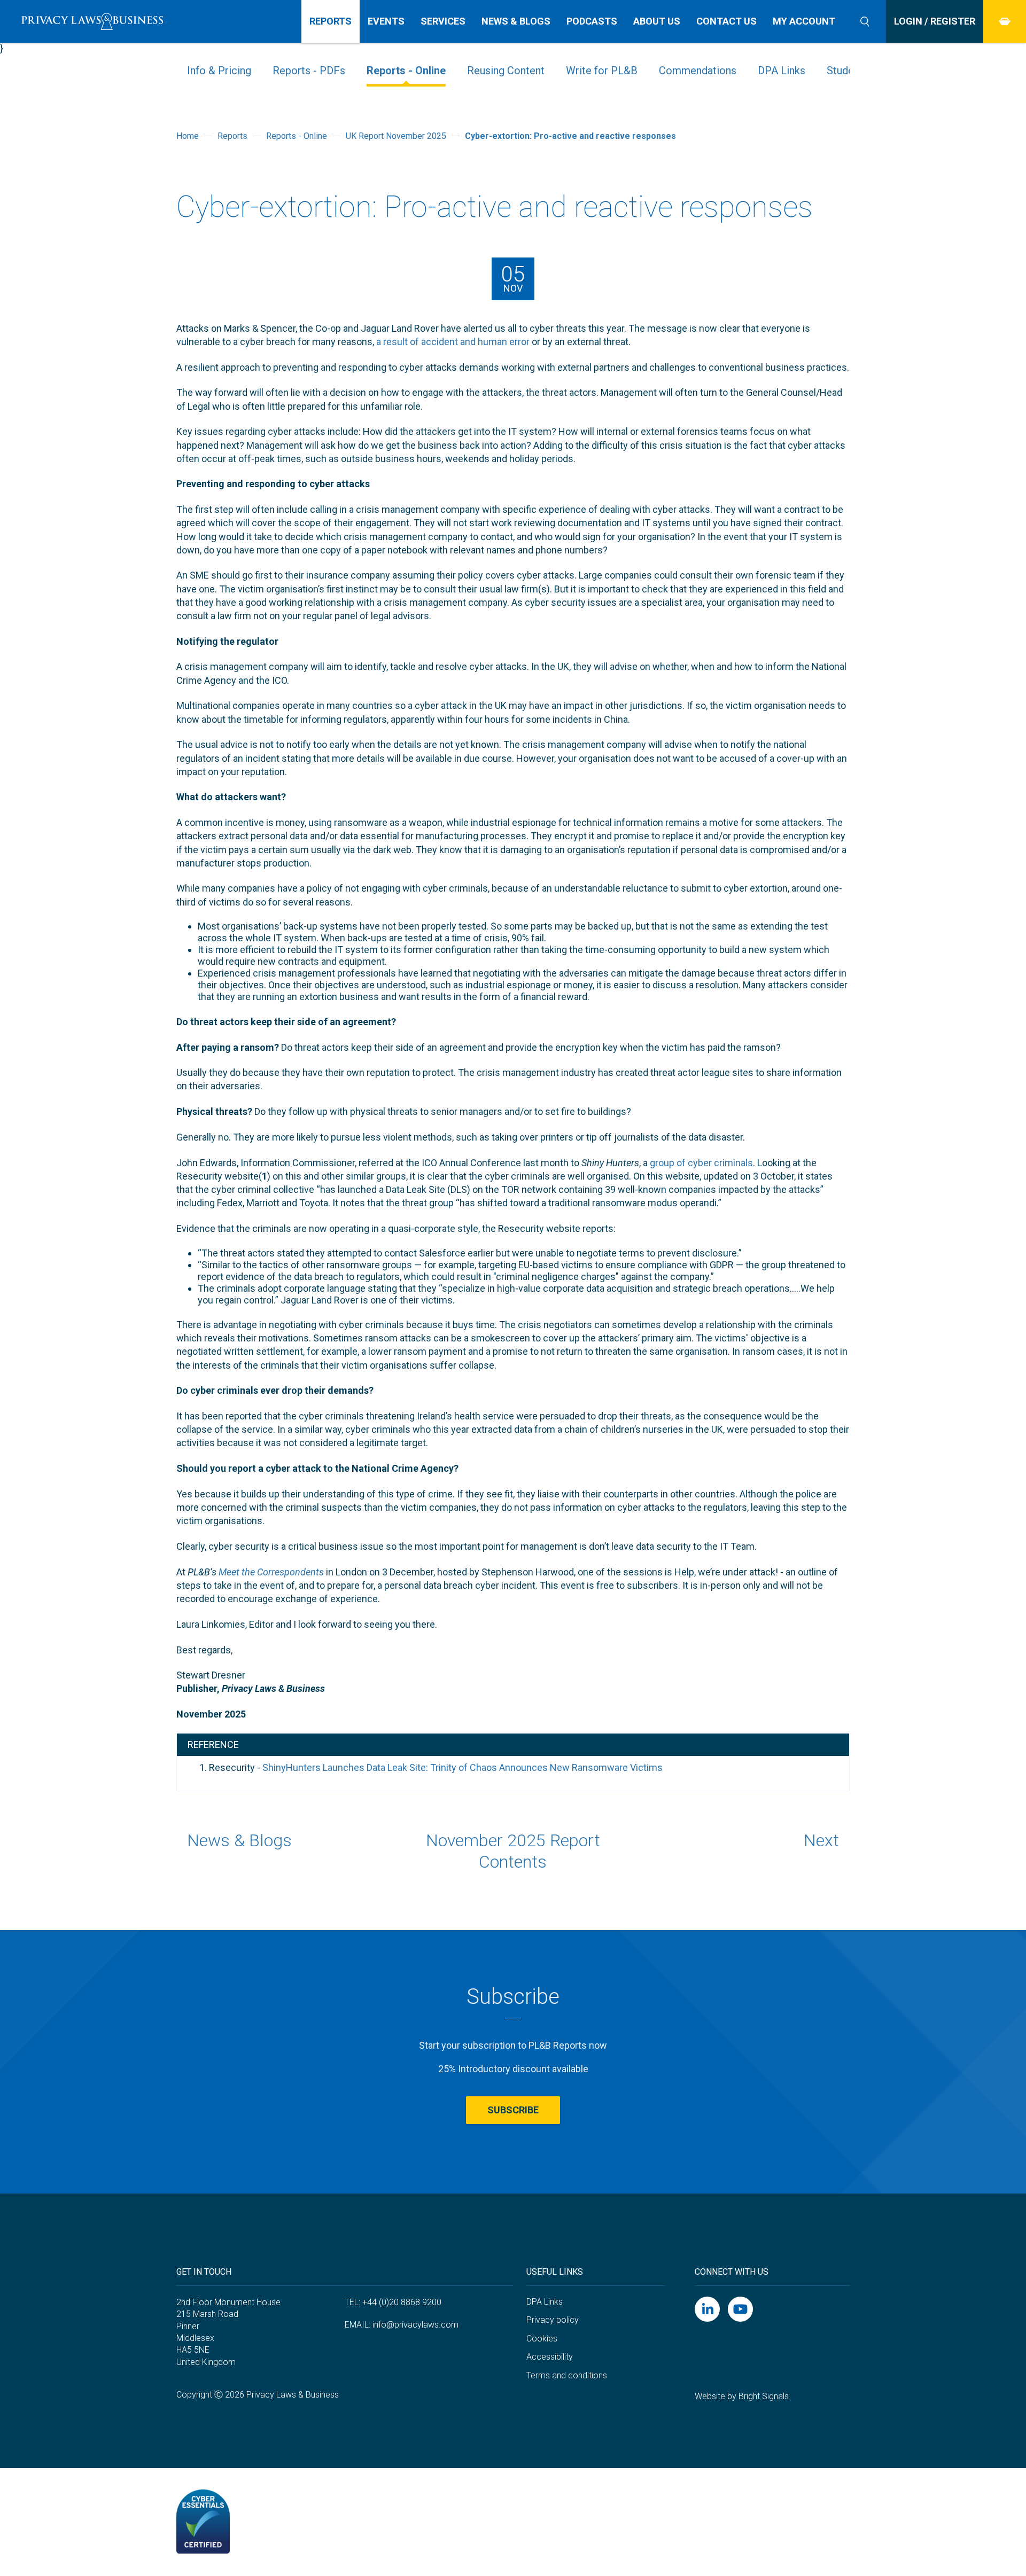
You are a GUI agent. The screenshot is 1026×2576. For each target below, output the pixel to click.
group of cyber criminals (701, 1163)
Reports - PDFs (309, 71)
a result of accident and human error (453, 342)
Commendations (698, 71)
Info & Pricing (219, 71)
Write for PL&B (602, 71)
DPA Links (782, 71)
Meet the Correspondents (271, 1572)
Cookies (542, 2339)
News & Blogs (239, 1840)
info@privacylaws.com (415, 2325)
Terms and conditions (567, 2375)
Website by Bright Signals (742, 2396)
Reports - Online (406, 71)
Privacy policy (553, 2320)
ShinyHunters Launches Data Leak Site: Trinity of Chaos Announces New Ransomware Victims (463, 1767)
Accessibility (550, 2357)
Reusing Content (506, 71)
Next (821, 1840)
